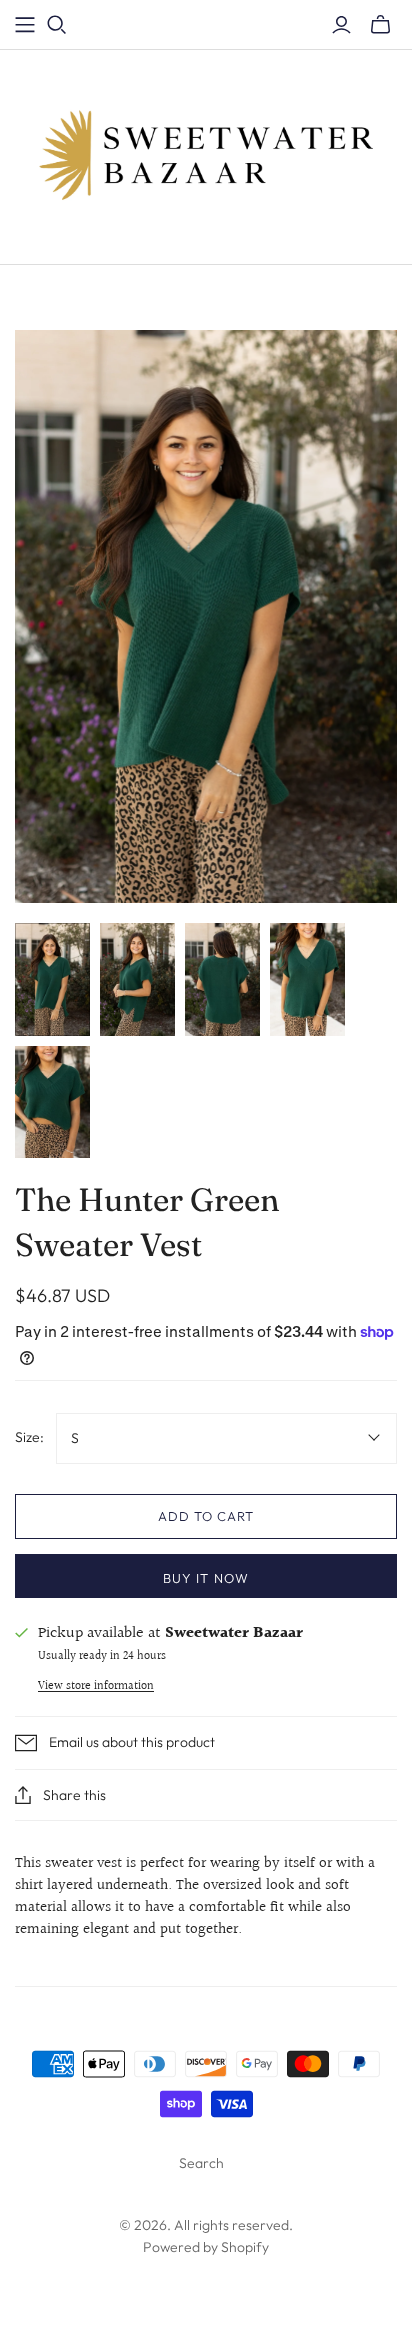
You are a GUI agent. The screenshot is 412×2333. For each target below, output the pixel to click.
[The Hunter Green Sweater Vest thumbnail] (52, 979)
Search (201, 2163)
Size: (29, 1437)
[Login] (341, 25)
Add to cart (206, 1516)
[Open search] (57, 25)
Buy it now (205, 1578)
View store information (96, 1686)
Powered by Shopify (206, 2247)
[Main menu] (25, 25)
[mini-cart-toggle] (380, 25)
